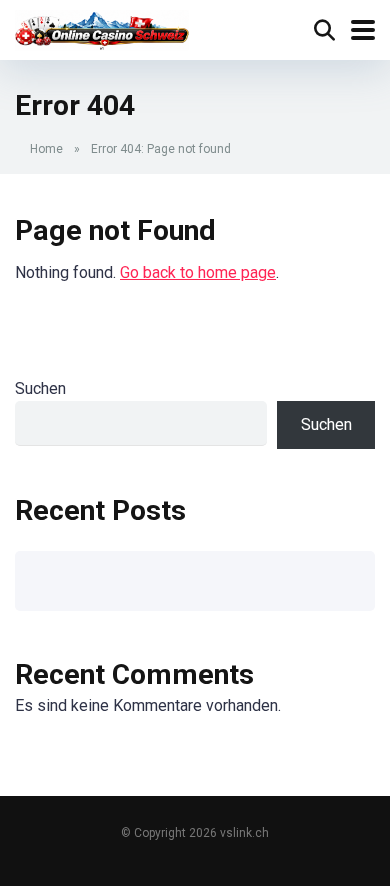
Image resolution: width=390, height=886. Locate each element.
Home (46, 149)
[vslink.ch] (102, 27)
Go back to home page (198, 272)
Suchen (40, 388)
